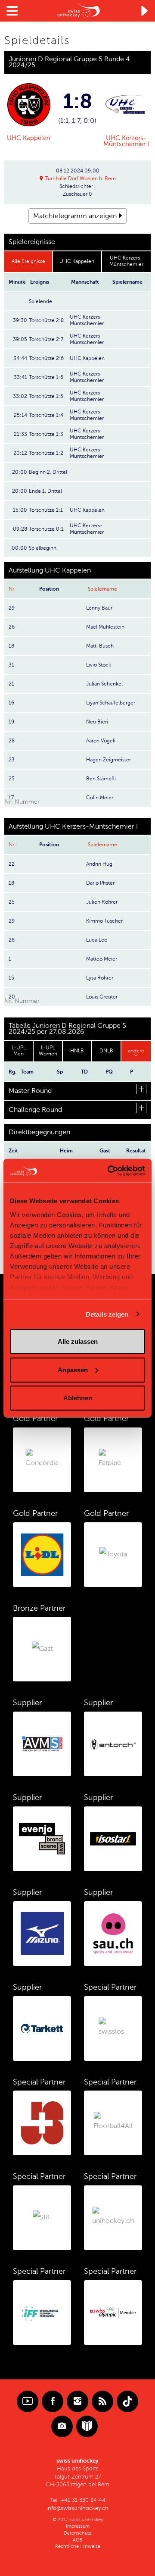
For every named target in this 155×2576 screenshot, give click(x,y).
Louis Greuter (102, 997)
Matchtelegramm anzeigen (75, 216)
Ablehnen (78, 1398)
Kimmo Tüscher (104, 921)
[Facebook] (53, 2401)
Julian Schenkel (104, 684)
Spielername (102, 589)
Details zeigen (107, 1314)
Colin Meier (100, 798)
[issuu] (87, 2426)
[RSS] (102, 2401)
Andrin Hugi (100, 864)
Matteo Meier (102, 959)
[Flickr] (62, 2426)
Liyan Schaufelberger (111, 703)
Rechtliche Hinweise (78, 2546)
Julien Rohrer (102, 902)
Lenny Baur (99, 608)
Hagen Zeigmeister (108, 760)
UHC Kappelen (29, 138)
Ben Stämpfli (101, 779)
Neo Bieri (97, 722)
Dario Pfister (100, 883)
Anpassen (73, 1369)
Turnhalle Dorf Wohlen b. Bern (81, 178)
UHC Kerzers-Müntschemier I (126, 141)
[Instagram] (77, 2401)
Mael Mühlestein (105, 627)
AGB (77, 2540)
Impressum (78, 2526)
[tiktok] (127, 2401)
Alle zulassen (78, 1341)
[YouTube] (28, 2401)
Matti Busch (100, 646)
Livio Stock (99, 665)
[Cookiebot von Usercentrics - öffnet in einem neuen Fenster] (109, 1171)
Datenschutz (78, 2533)
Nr (11, 589)
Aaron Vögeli (101, 741)
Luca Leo (97, 940)
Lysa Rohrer (100, 978)
